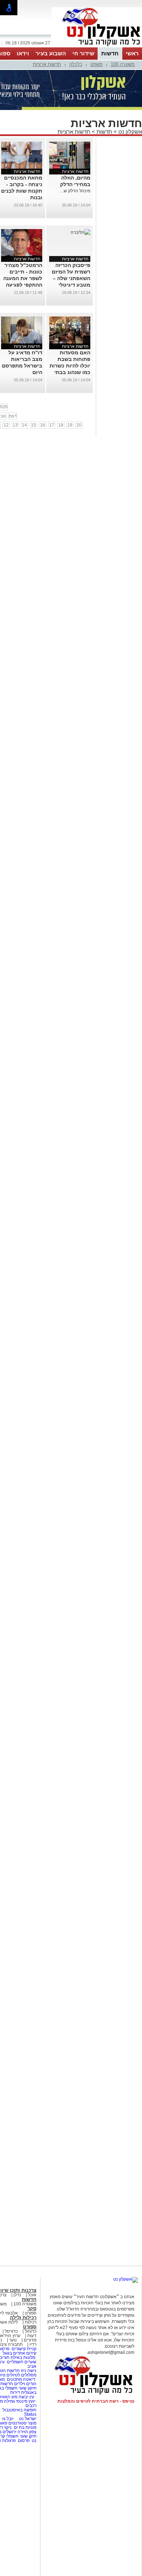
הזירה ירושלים (15, 2432)
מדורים (30, 2340)
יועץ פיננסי (26, 2401)
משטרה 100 (123, 64)
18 (61, 425)
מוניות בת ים (25, 2427)
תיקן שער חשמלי (21, 2436)
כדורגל (31, 2331)
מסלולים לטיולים (21, 2375)
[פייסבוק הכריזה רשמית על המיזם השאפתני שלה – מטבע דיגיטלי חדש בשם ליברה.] (80, 232)
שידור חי (83, 53)
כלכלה (76, 64)
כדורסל (11, 2331)
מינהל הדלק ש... (75, 191)
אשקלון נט (129, 132)
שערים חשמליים (21, 2362)
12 (6, 425)
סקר (32, 2308)
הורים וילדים (25, 2384)
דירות (15, 2392)
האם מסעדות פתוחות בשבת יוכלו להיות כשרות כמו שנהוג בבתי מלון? (70, 366)
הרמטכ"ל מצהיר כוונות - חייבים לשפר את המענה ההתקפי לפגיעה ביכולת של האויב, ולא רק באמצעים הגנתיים (22, 285)
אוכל (32, 2295)
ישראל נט (27, 2419)
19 (70, 425)
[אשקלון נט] (126, 2279)
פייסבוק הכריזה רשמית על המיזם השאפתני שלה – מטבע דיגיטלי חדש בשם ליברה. (70, 278)
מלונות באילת (23, 2357)
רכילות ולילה (23, 2318)
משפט (96, 64)
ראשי (132, 53)
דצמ (13, 416)
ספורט (31, 2313)
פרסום (23, 2441)
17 (52, 425)
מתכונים (14, 2379)
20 (79, 425)
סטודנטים (17, 2423)
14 (24, 425)
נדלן (17, 2295)
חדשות (110, 53)
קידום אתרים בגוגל (19, 2353)
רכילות (31, 2322)
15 (33, 425)
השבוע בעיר (51, 53)
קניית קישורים (24, 2349)
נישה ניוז (29, 2371)
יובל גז (8, 2419)
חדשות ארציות (47, 64)
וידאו (23, 53)
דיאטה (29, 2379)
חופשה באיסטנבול (19, 2410)
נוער (13, 2340)
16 (43, 425)
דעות (32, 2336)
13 (15, 425)
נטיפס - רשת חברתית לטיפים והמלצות (96, 2401)
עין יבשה (26, 2397)
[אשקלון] (97, 47)
